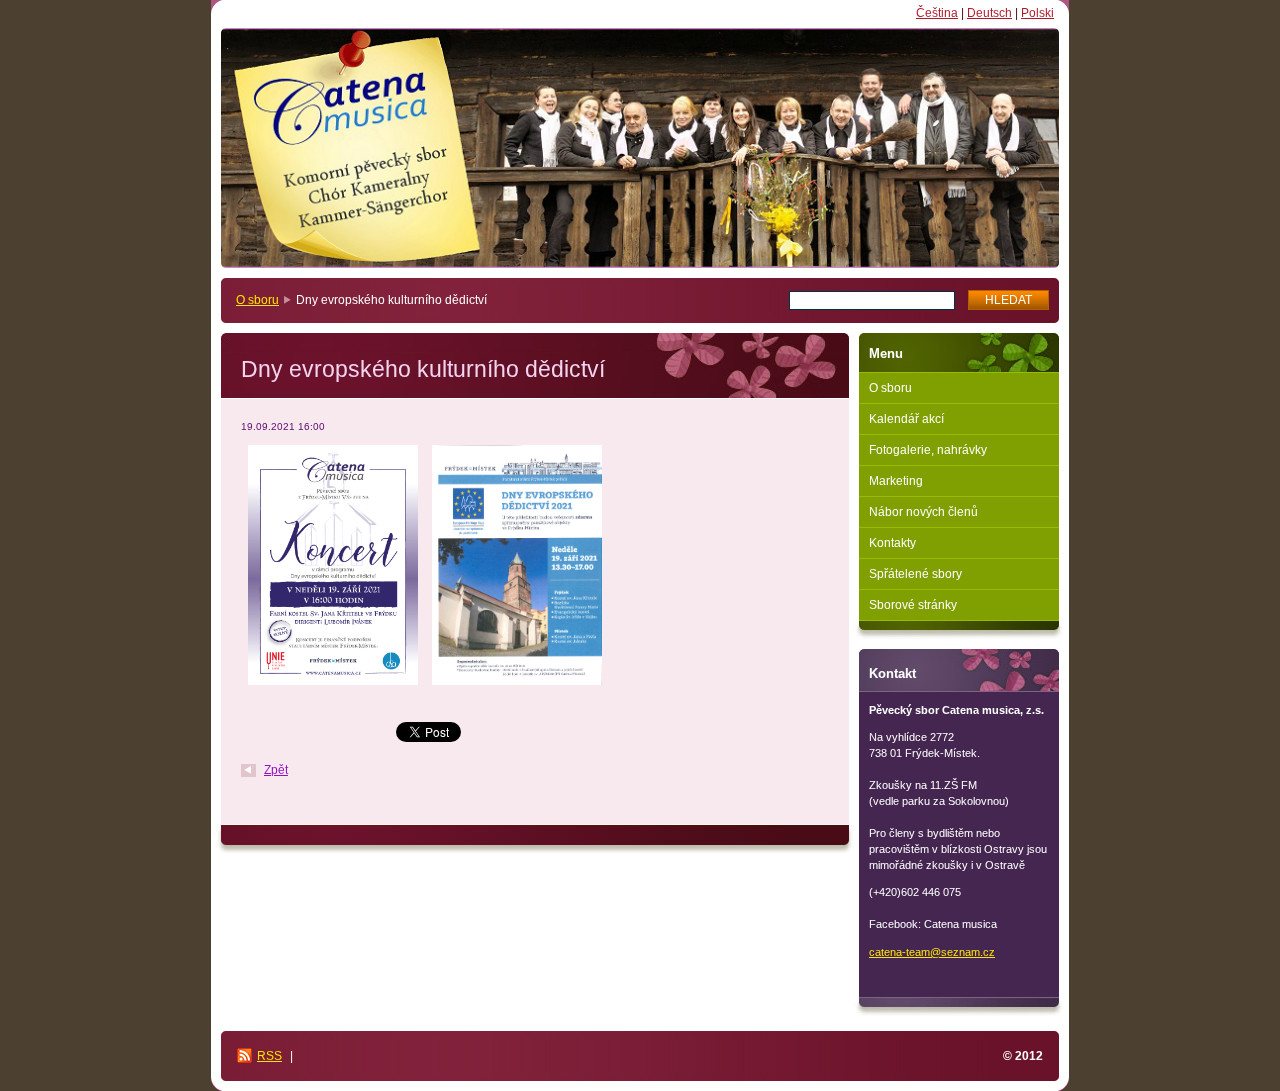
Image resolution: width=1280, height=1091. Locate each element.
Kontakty (892, 543)
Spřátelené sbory (915, 574)
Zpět (276, 770)
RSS (269, 1056)
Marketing (896, 481)
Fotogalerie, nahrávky (928, 450)
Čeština (937, 13)
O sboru (257, 300)
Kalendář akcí (906, 419)
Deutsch (989, 13)
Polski (1037, 13)
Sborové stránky (913, 605)
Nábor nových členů (923, 512)
